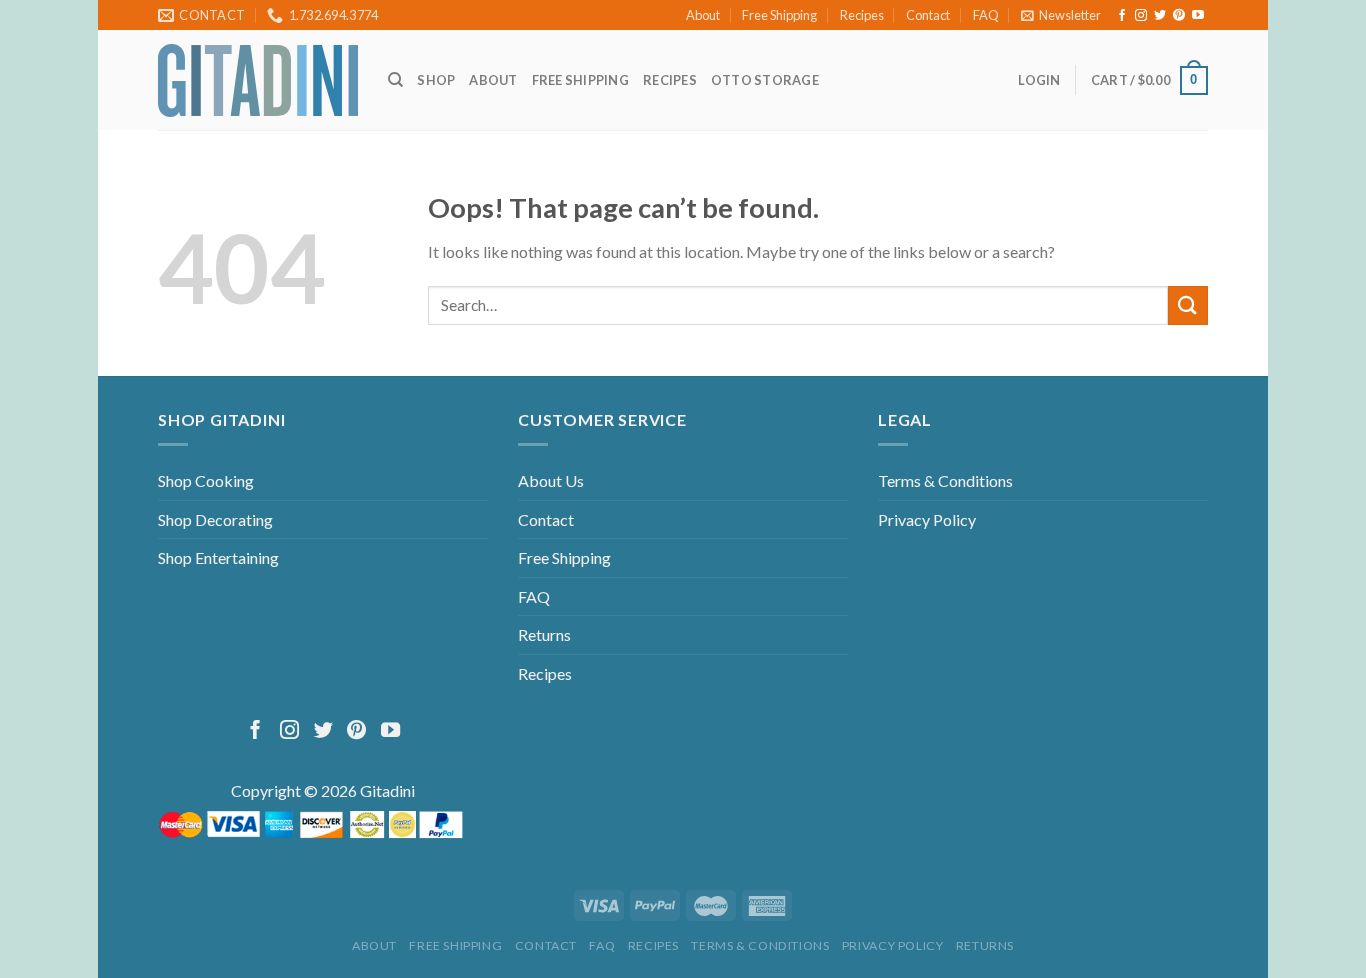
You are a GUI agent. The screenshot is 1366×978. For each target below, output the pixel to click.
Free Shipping (779, 15)
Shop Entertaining (218, 557)
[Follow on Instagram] (1141, 16)
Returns (544, 634)
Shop (436, 80)
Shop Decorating (215, 519)
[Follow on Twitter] (1160, 16)
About (703, 15)
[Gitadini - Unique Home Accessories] (258, 80)
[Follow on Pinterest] (1179, 16)
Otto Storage (765, 80)
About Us (551, 480)
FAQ (986, 15)
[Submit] (1188, 305)
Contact (928, 15)
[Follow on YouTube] (1198, 16)
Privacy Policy (927, 519)
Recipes (862, 15)
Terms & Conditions (945, 480)
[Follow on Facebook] (1122, 16)
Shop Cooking (206, 480)
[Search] (395, 80)
